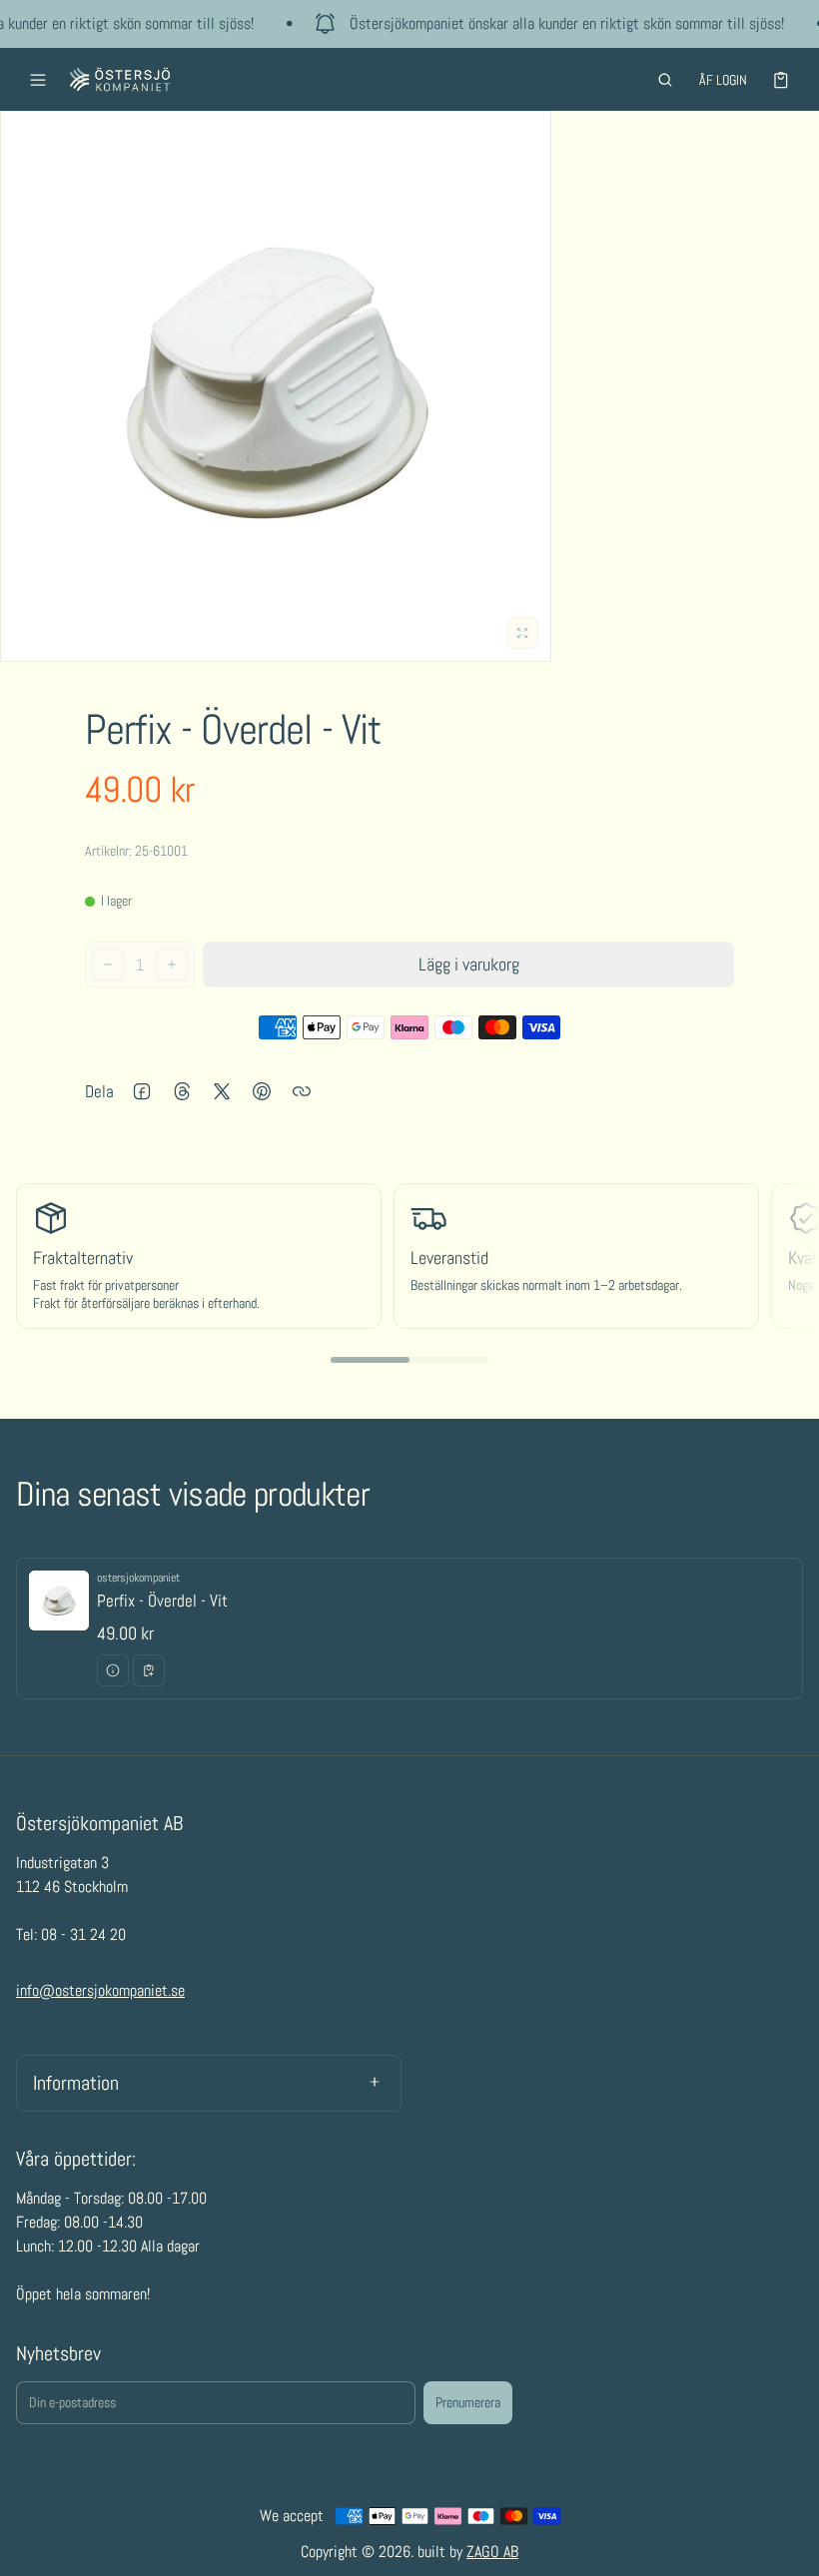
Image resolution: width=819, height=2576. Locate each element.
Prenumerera (468, 2402)
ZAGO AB (492, 2552)
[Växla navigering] (38, 80)
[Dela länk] (302, 1091)
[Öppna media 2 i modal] (276, 386)
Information (76, 2083)
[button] (665, 80)
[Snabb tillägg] (149, 1670)
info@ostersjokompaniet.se (100, 1990)
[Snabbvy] (113, 1670)
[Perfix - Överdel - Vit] (409, 1628)
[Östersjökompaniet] (120, 79)
